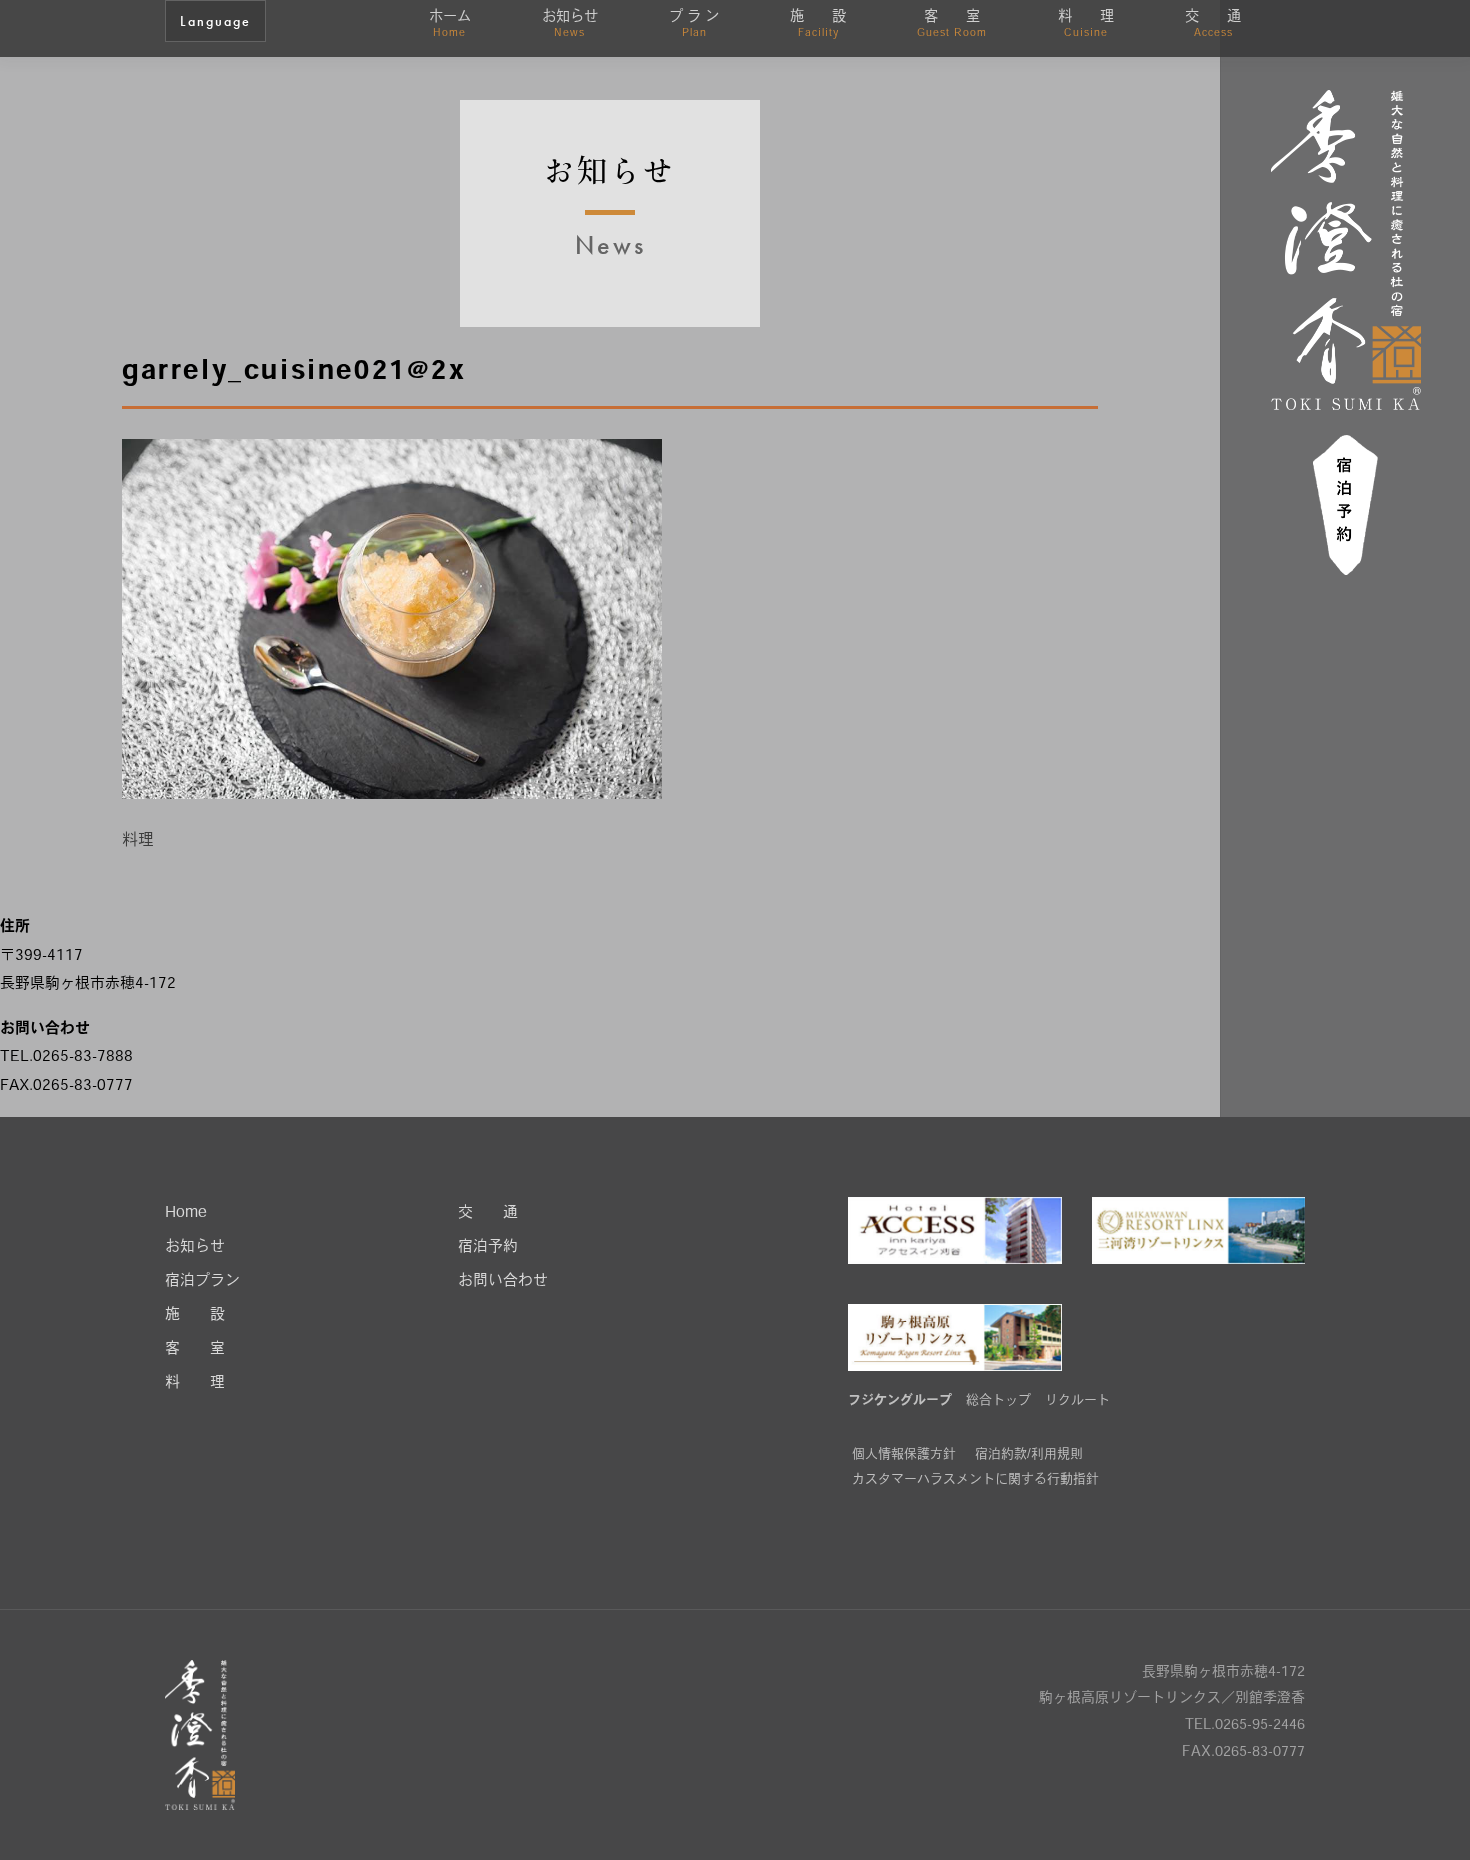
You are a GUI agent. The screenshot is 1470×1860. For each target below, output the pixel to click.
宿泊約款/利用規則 (1029, 1454)
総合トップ (998, 1400)
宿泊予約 (488, 1247)
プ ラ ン (694, 24)
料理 (138, 841)
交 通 (1213, 24)
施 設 (818, 24)
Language (215, 21)
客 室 (952, 24)
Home (186, 1213)
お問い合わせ (503, 1281)
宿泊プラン (202, 1281)
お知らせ (570, 24)
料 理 (1086, 24)
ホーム (450, 24)
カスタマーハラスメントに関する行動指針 (975, 1479)
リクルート (1077, 1400)
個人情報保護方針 (904, 1454)
